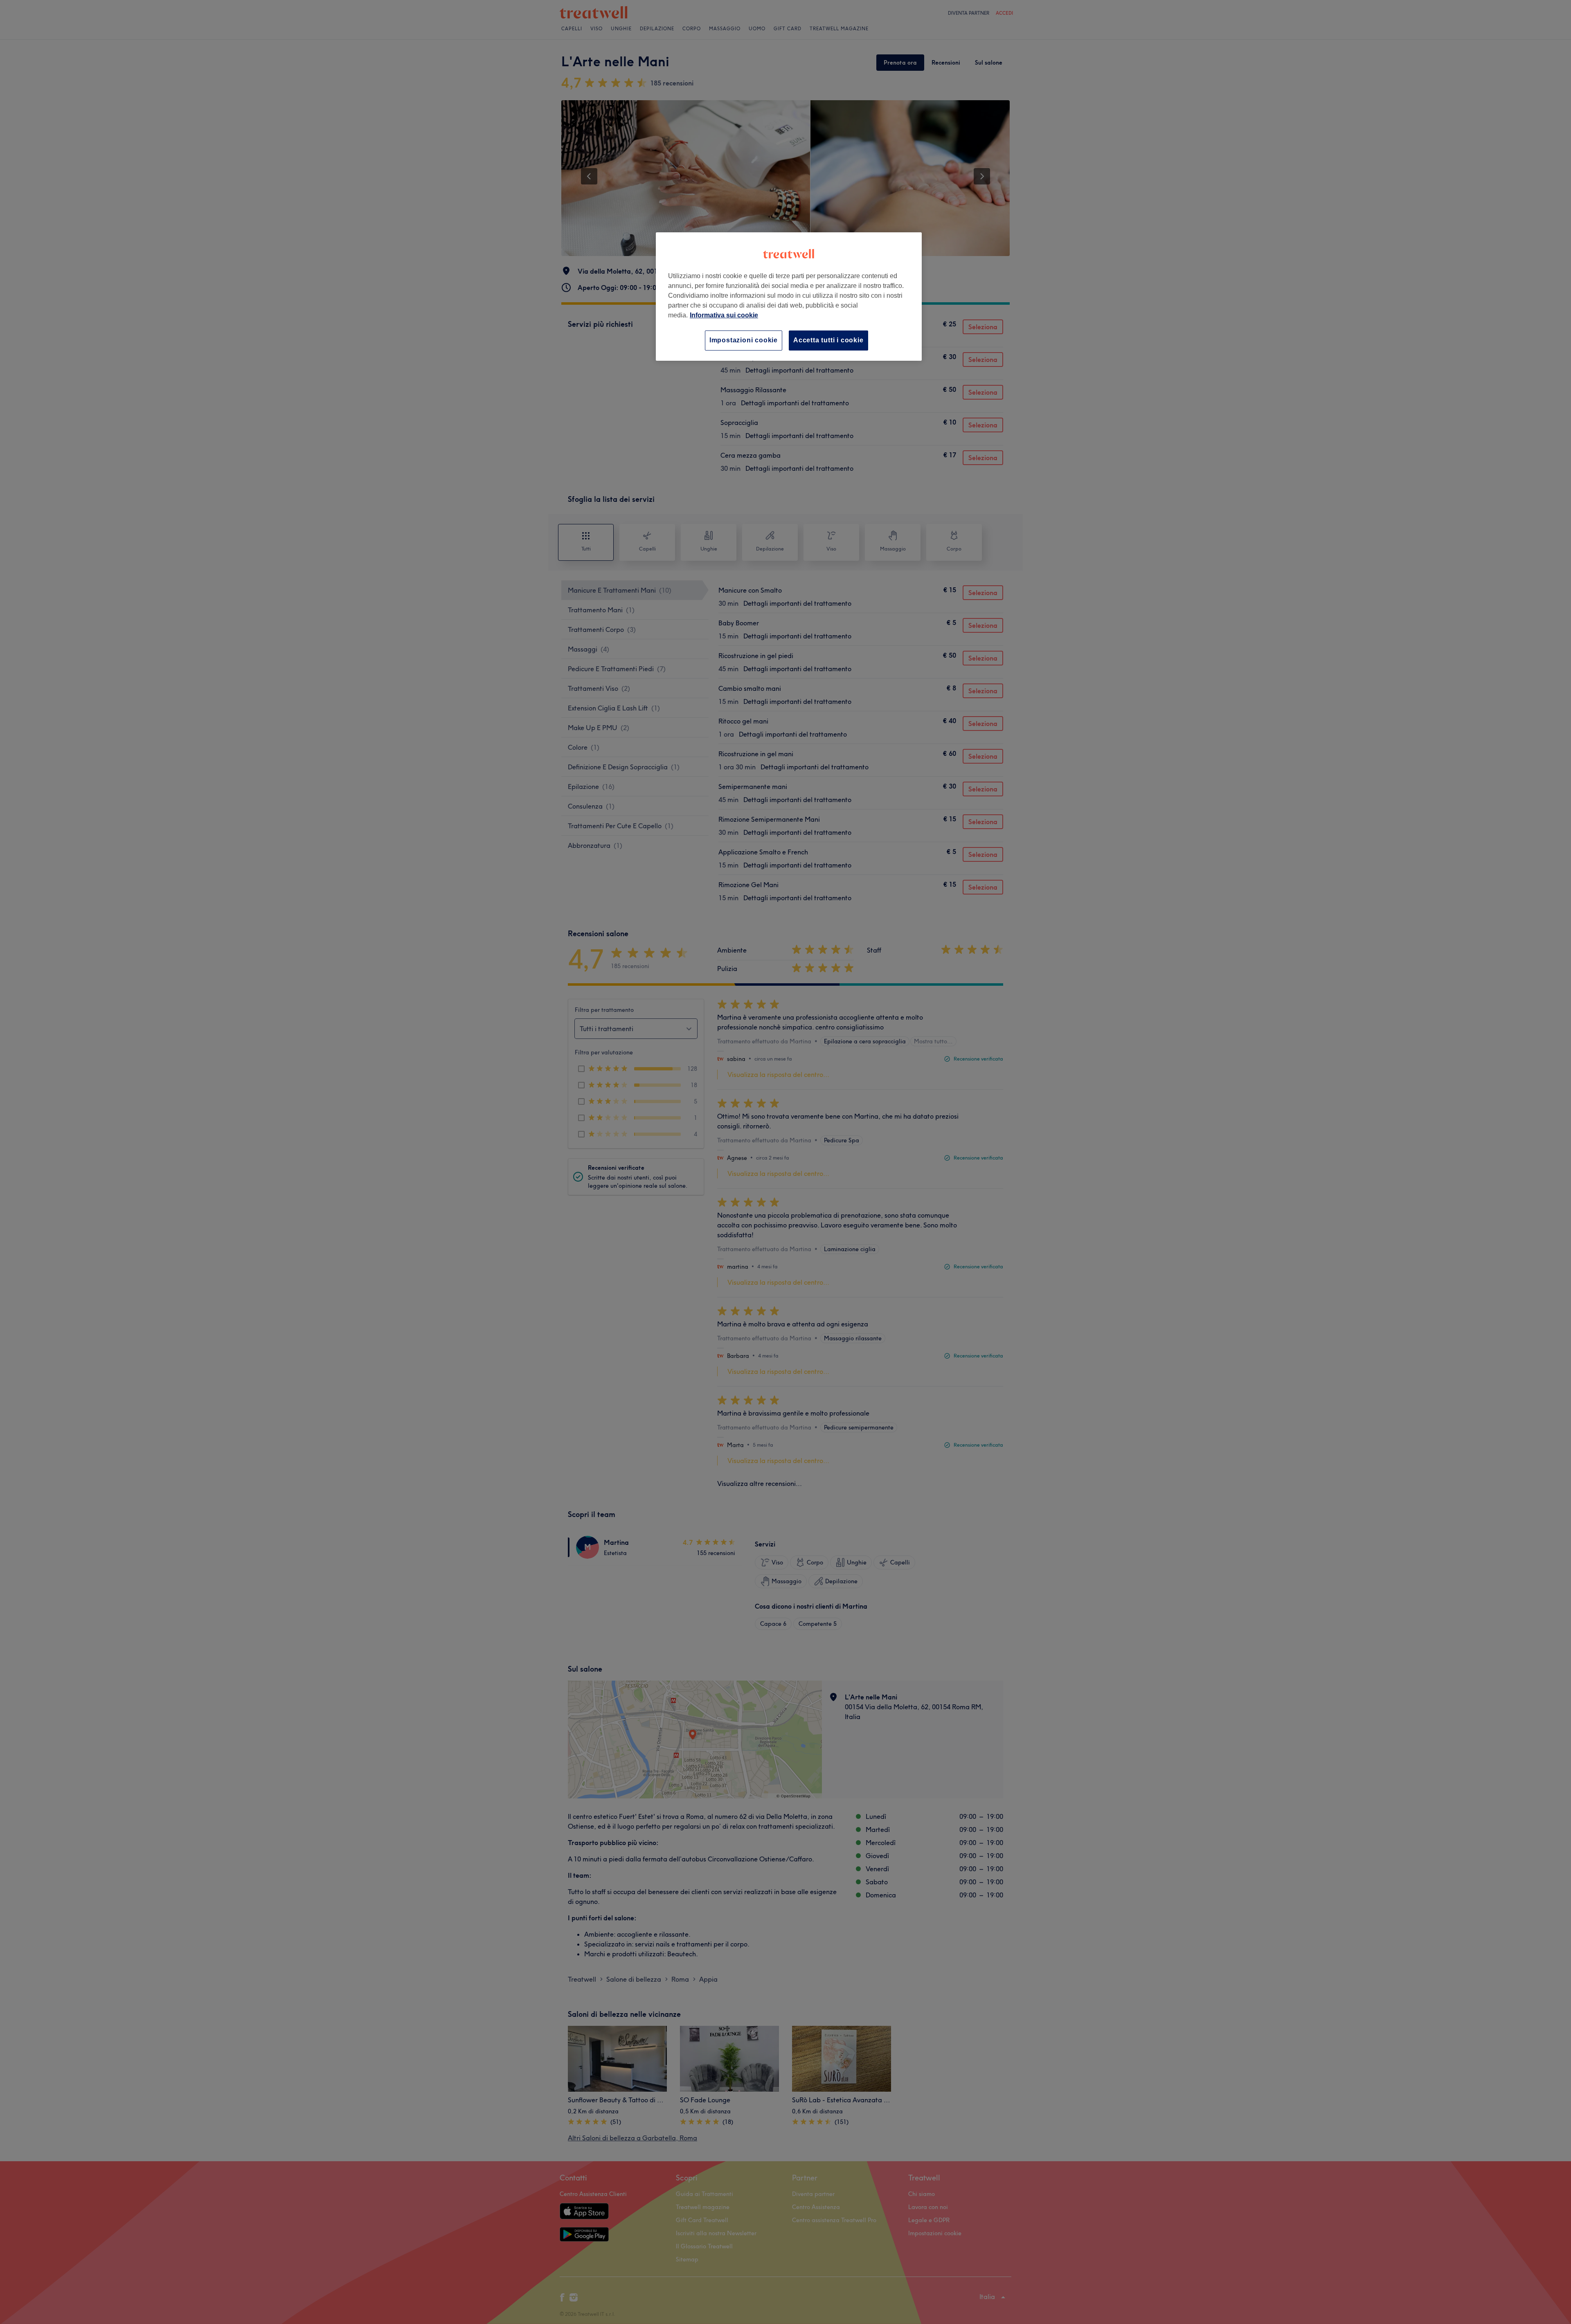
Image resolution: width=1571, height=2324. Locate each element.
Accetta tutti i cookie (828, 340)
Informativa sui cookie (724, 315)
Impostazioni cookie (744, 340)
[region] (789, 296)
